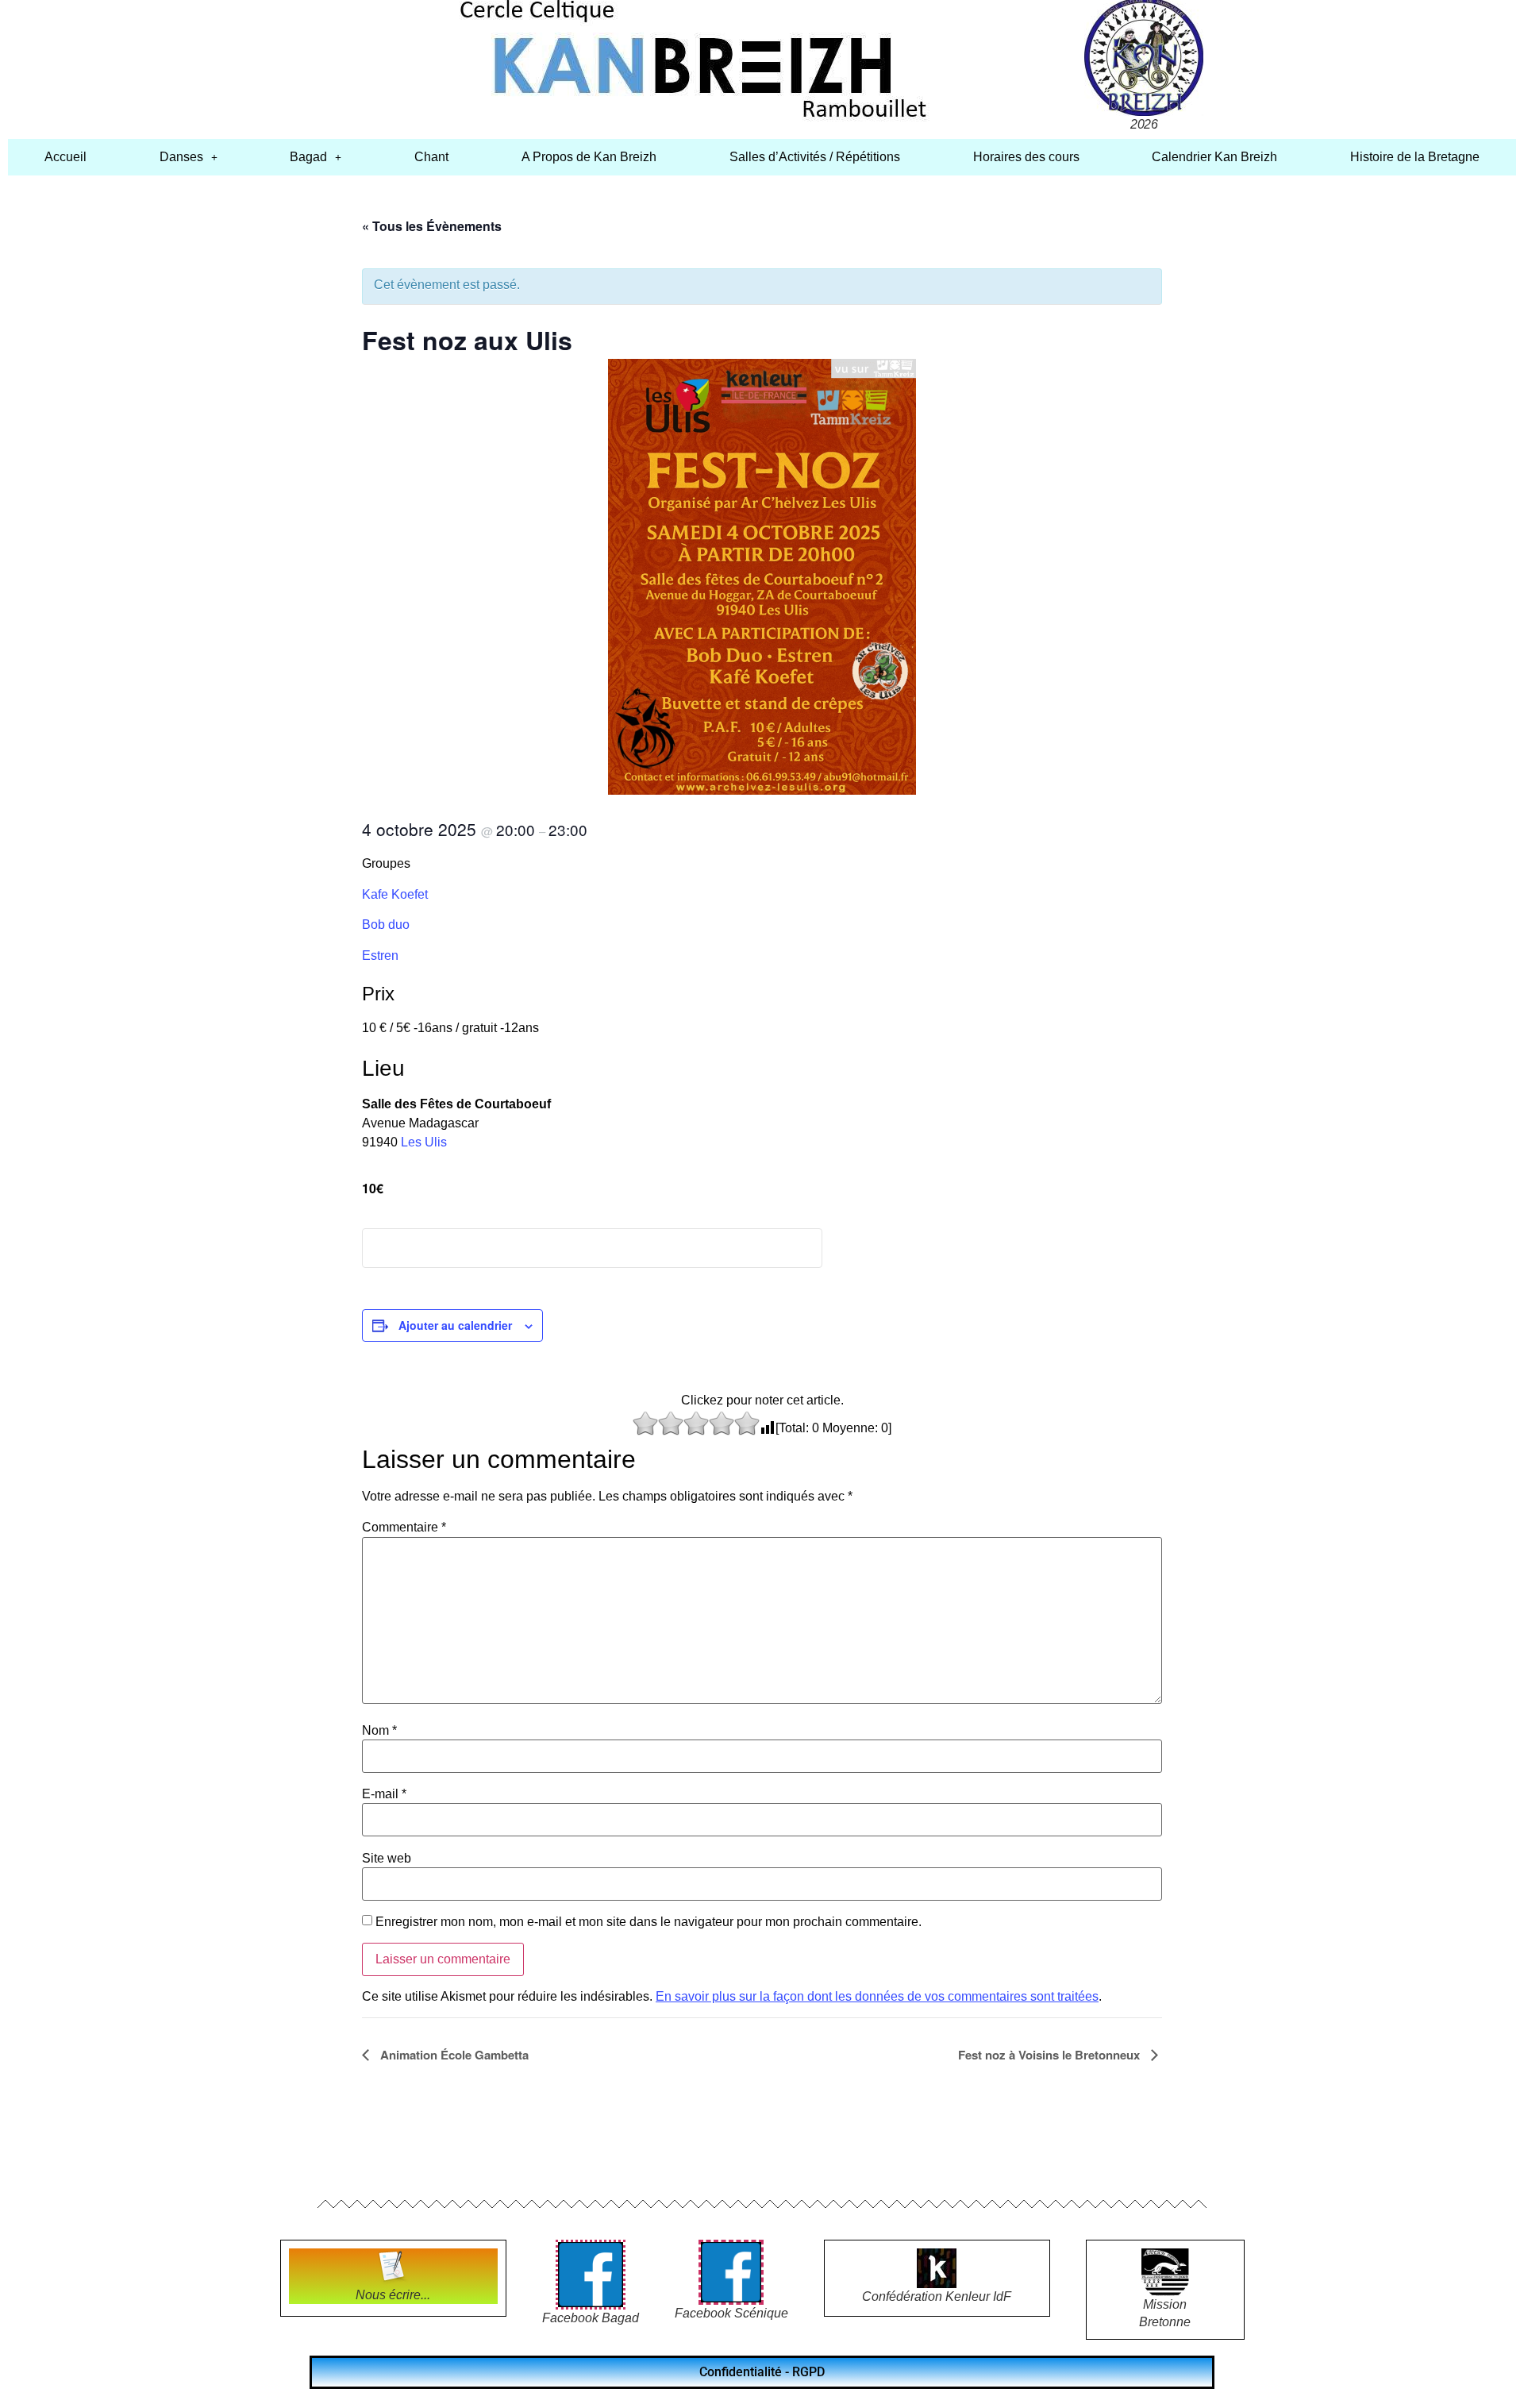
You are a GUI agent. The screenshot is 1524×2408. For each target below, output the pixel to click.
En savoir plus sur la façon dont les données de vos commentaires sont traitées (877, 1996)
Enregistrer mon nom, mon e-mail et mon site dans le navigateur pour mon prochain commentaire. (648, 1922)
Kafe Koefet (395, 894)
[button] (189, 157)
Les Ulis (424, 1142)
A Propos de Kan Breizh (589, 157)
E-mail (384, 1794)
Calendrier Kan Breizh (1214, 157)
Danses (181, 157)
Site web (387, 1859)
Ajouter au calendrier (455, 1325)
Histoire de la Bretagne (1415, 157)
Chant (431, 157)
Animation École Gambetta (453, 2055)
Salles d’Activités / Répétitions (815, 157)
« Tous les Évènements (432, 226)
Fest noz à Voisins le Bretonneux (1051, 2055)
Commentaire (404, 1528)
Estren (380, 955)
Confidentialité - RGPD (762, 2372)
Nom (379, 1731)
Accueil (65, 157)
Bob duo (386, 925)
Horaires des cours (1026, 157)
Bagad (308, 157)
